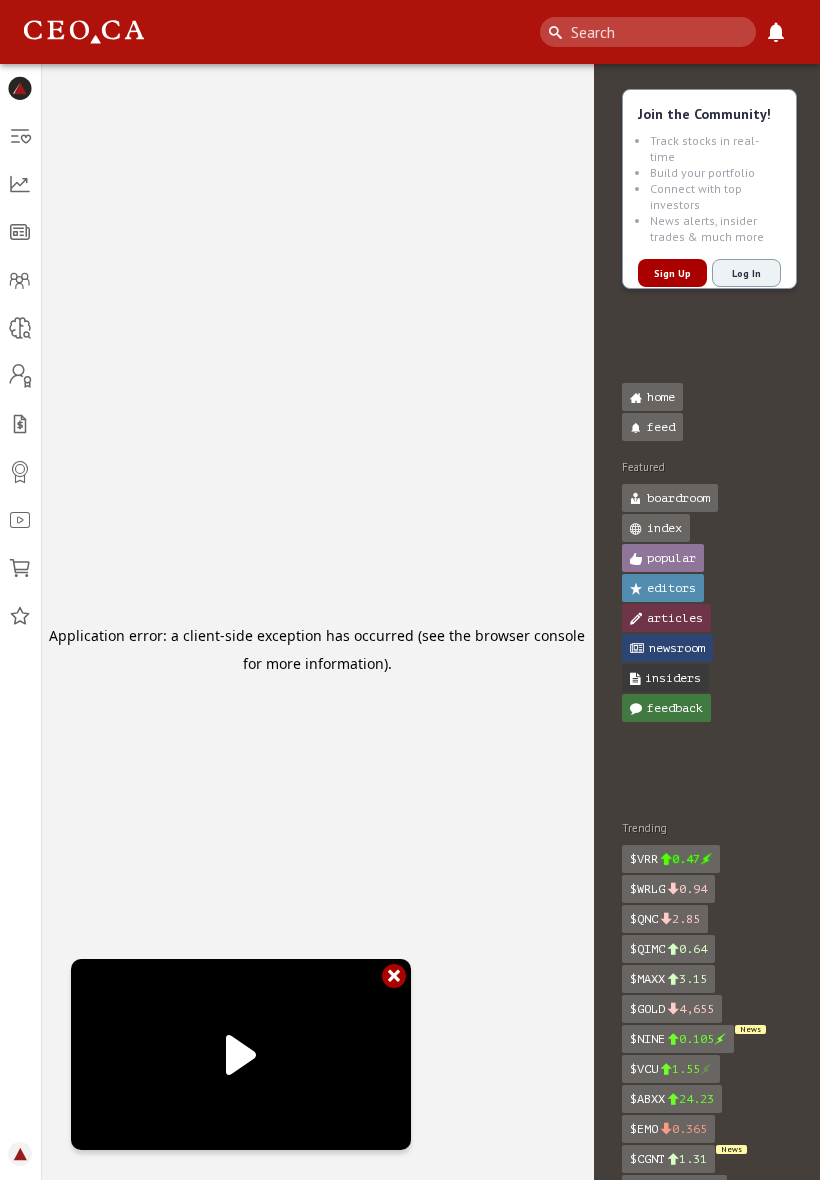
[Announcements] (776, 32)
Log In (746, 273)
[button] (20, 88)
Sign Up (672, 273)
